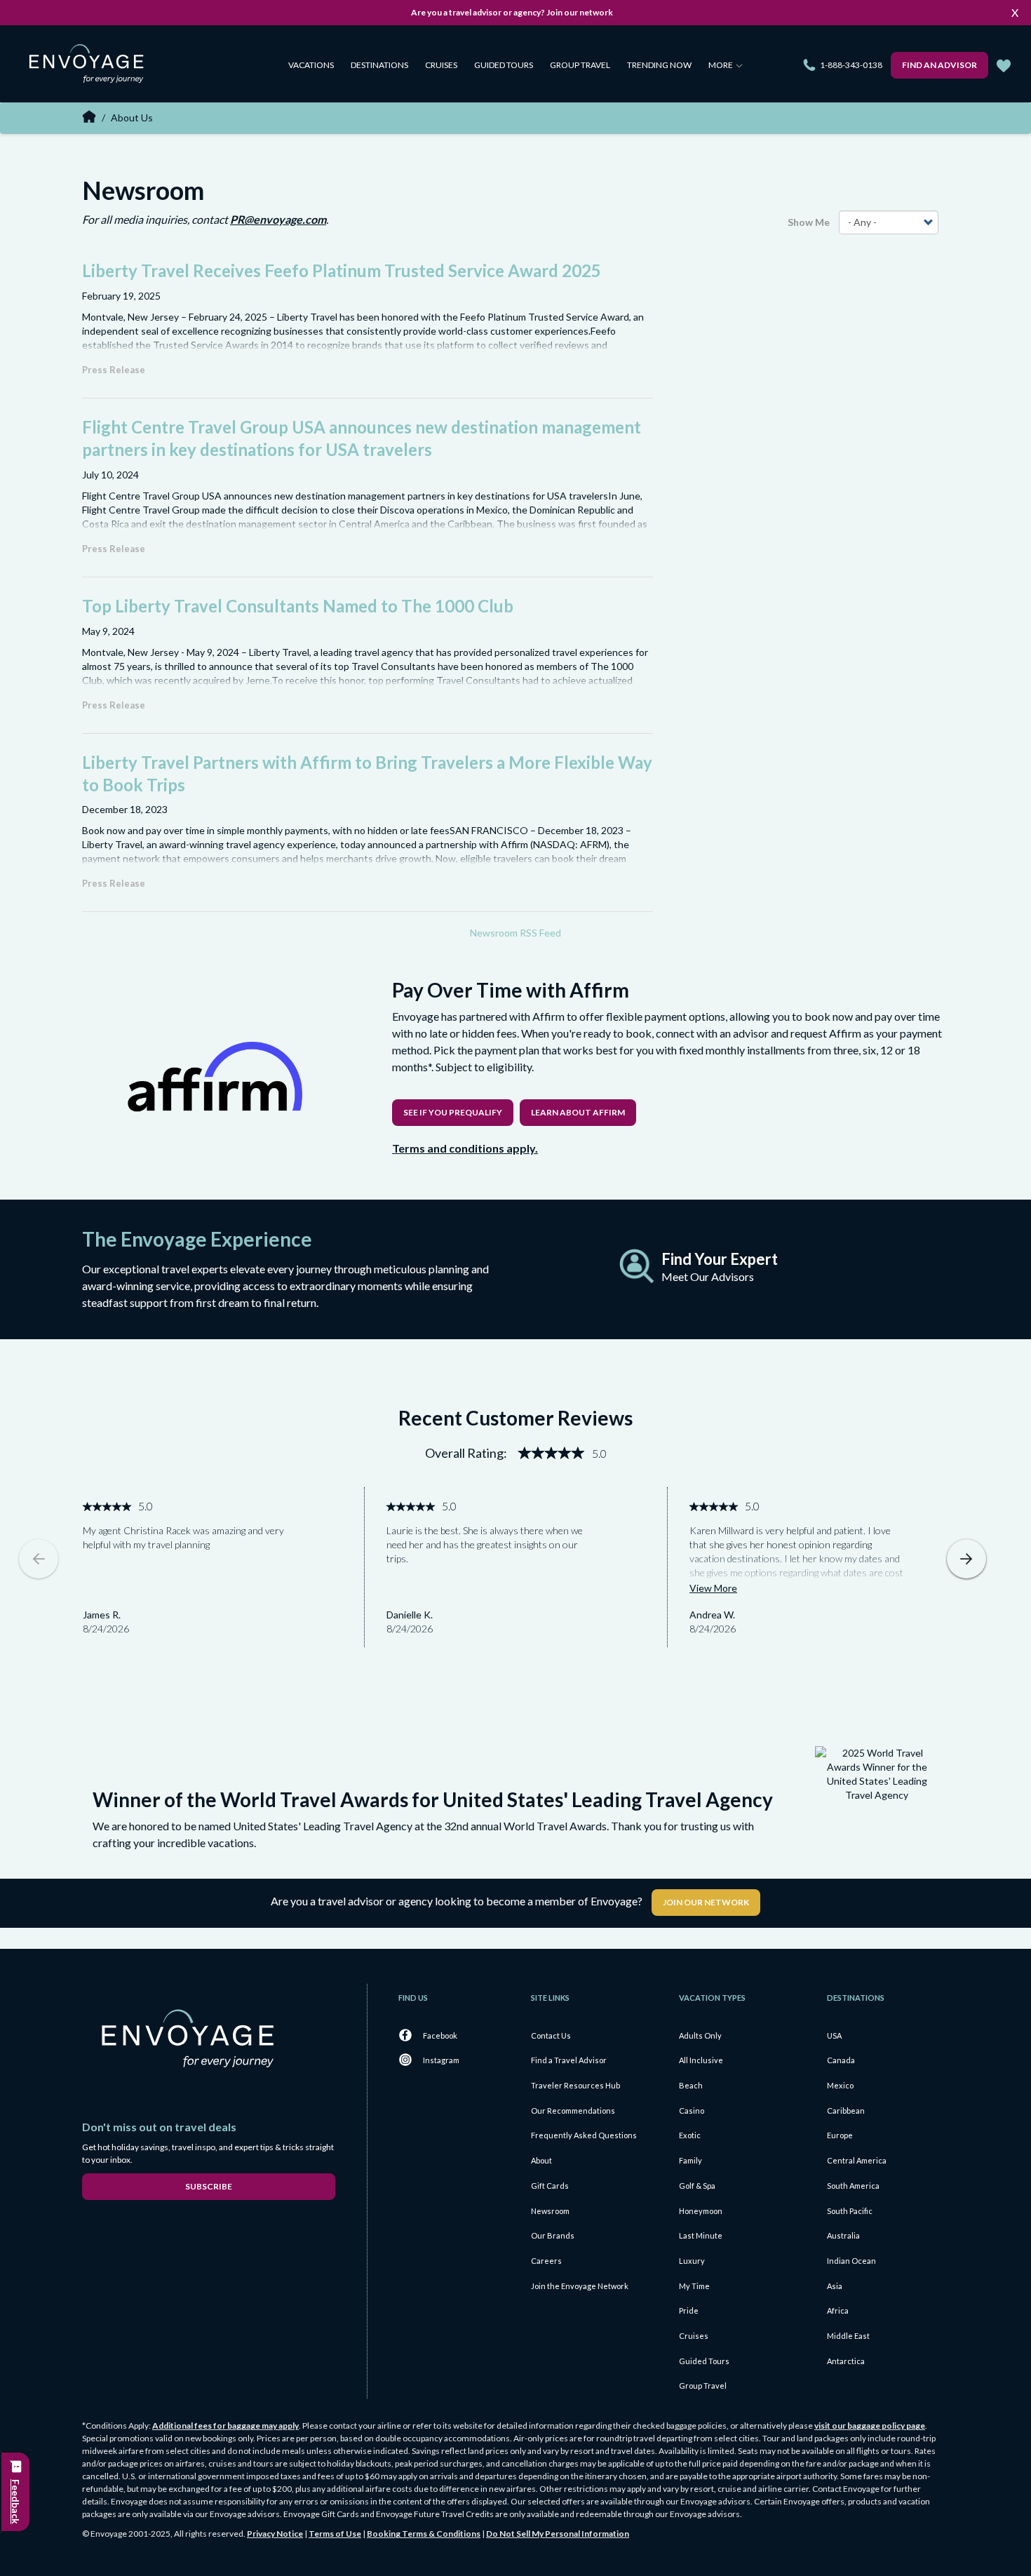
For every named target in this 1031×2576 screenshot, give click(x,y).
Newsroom (550, 2211)
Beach (691, 2085)
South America (853, 2186)
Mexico (840, 2085)
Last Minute (701, 2235)
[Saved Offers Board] (1004, 66)
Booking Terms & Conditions (424, 2534)
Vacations (311, 65)
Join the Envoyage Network (580, 2286)
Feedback (16, 2502)
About (541, 2160)
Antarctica (846, 2361)
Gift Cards (550, 2186)
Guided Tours (504, 65)
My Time (694, 2286)
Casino (692, 2111)
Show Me (809, 222)
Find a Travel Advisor (569, 2060)
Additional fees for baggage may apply (225, 2426)
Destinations (379, 65)
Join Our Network (706, 1902)
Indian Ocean (851, 2261)
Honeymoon (701, 2211)
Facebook (440, 2035)
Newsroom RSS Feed (515, 933)
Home (89, 116)
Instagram (441, 2060)
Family (690, 2160)
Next (966, 1559)
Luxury (692, 2261)
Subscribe (209, 2186)
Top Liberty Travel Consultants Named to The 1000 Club (298, 606)
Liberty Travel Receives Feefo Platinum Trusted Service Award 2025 (342, 270)
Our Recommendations (573, 2111)
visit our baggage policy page (870, 2426)
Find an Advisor (939, 65)
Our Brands (553, 2235)
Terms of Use (335, 2534)
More (721, 65)
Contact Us (551, 2035)
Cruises (441, 65)
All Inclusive (701, 2060)
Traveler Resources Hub (575, 2085)
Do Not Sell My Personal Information (558, 2534)
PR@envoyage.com (278, 219)
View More (713, 1588)
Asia (835, 2286)
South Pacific (850, 2211)
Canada (841, 2060)
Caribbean (846, 2111)
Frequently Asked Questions (584, 2135)
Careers (546, 2261)
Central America (857, 2160)
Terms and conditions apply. (465, 1148)
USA (834, 2035)
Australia (843, 2235)
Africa (838, 2310)
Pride (689, 2310)
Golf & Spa (697, 2186)
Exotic (690, 2135)
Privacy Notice (275, 2534)
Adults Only (700, 2035)
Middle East (848, 2336)
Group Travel (580, 65)
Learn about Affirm (578, 1112)
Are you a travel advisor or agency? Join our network (512, 12)
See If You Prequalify (453, 1112)
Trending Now (659, 65)
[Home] (92, 66)
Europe (840, 2135)
